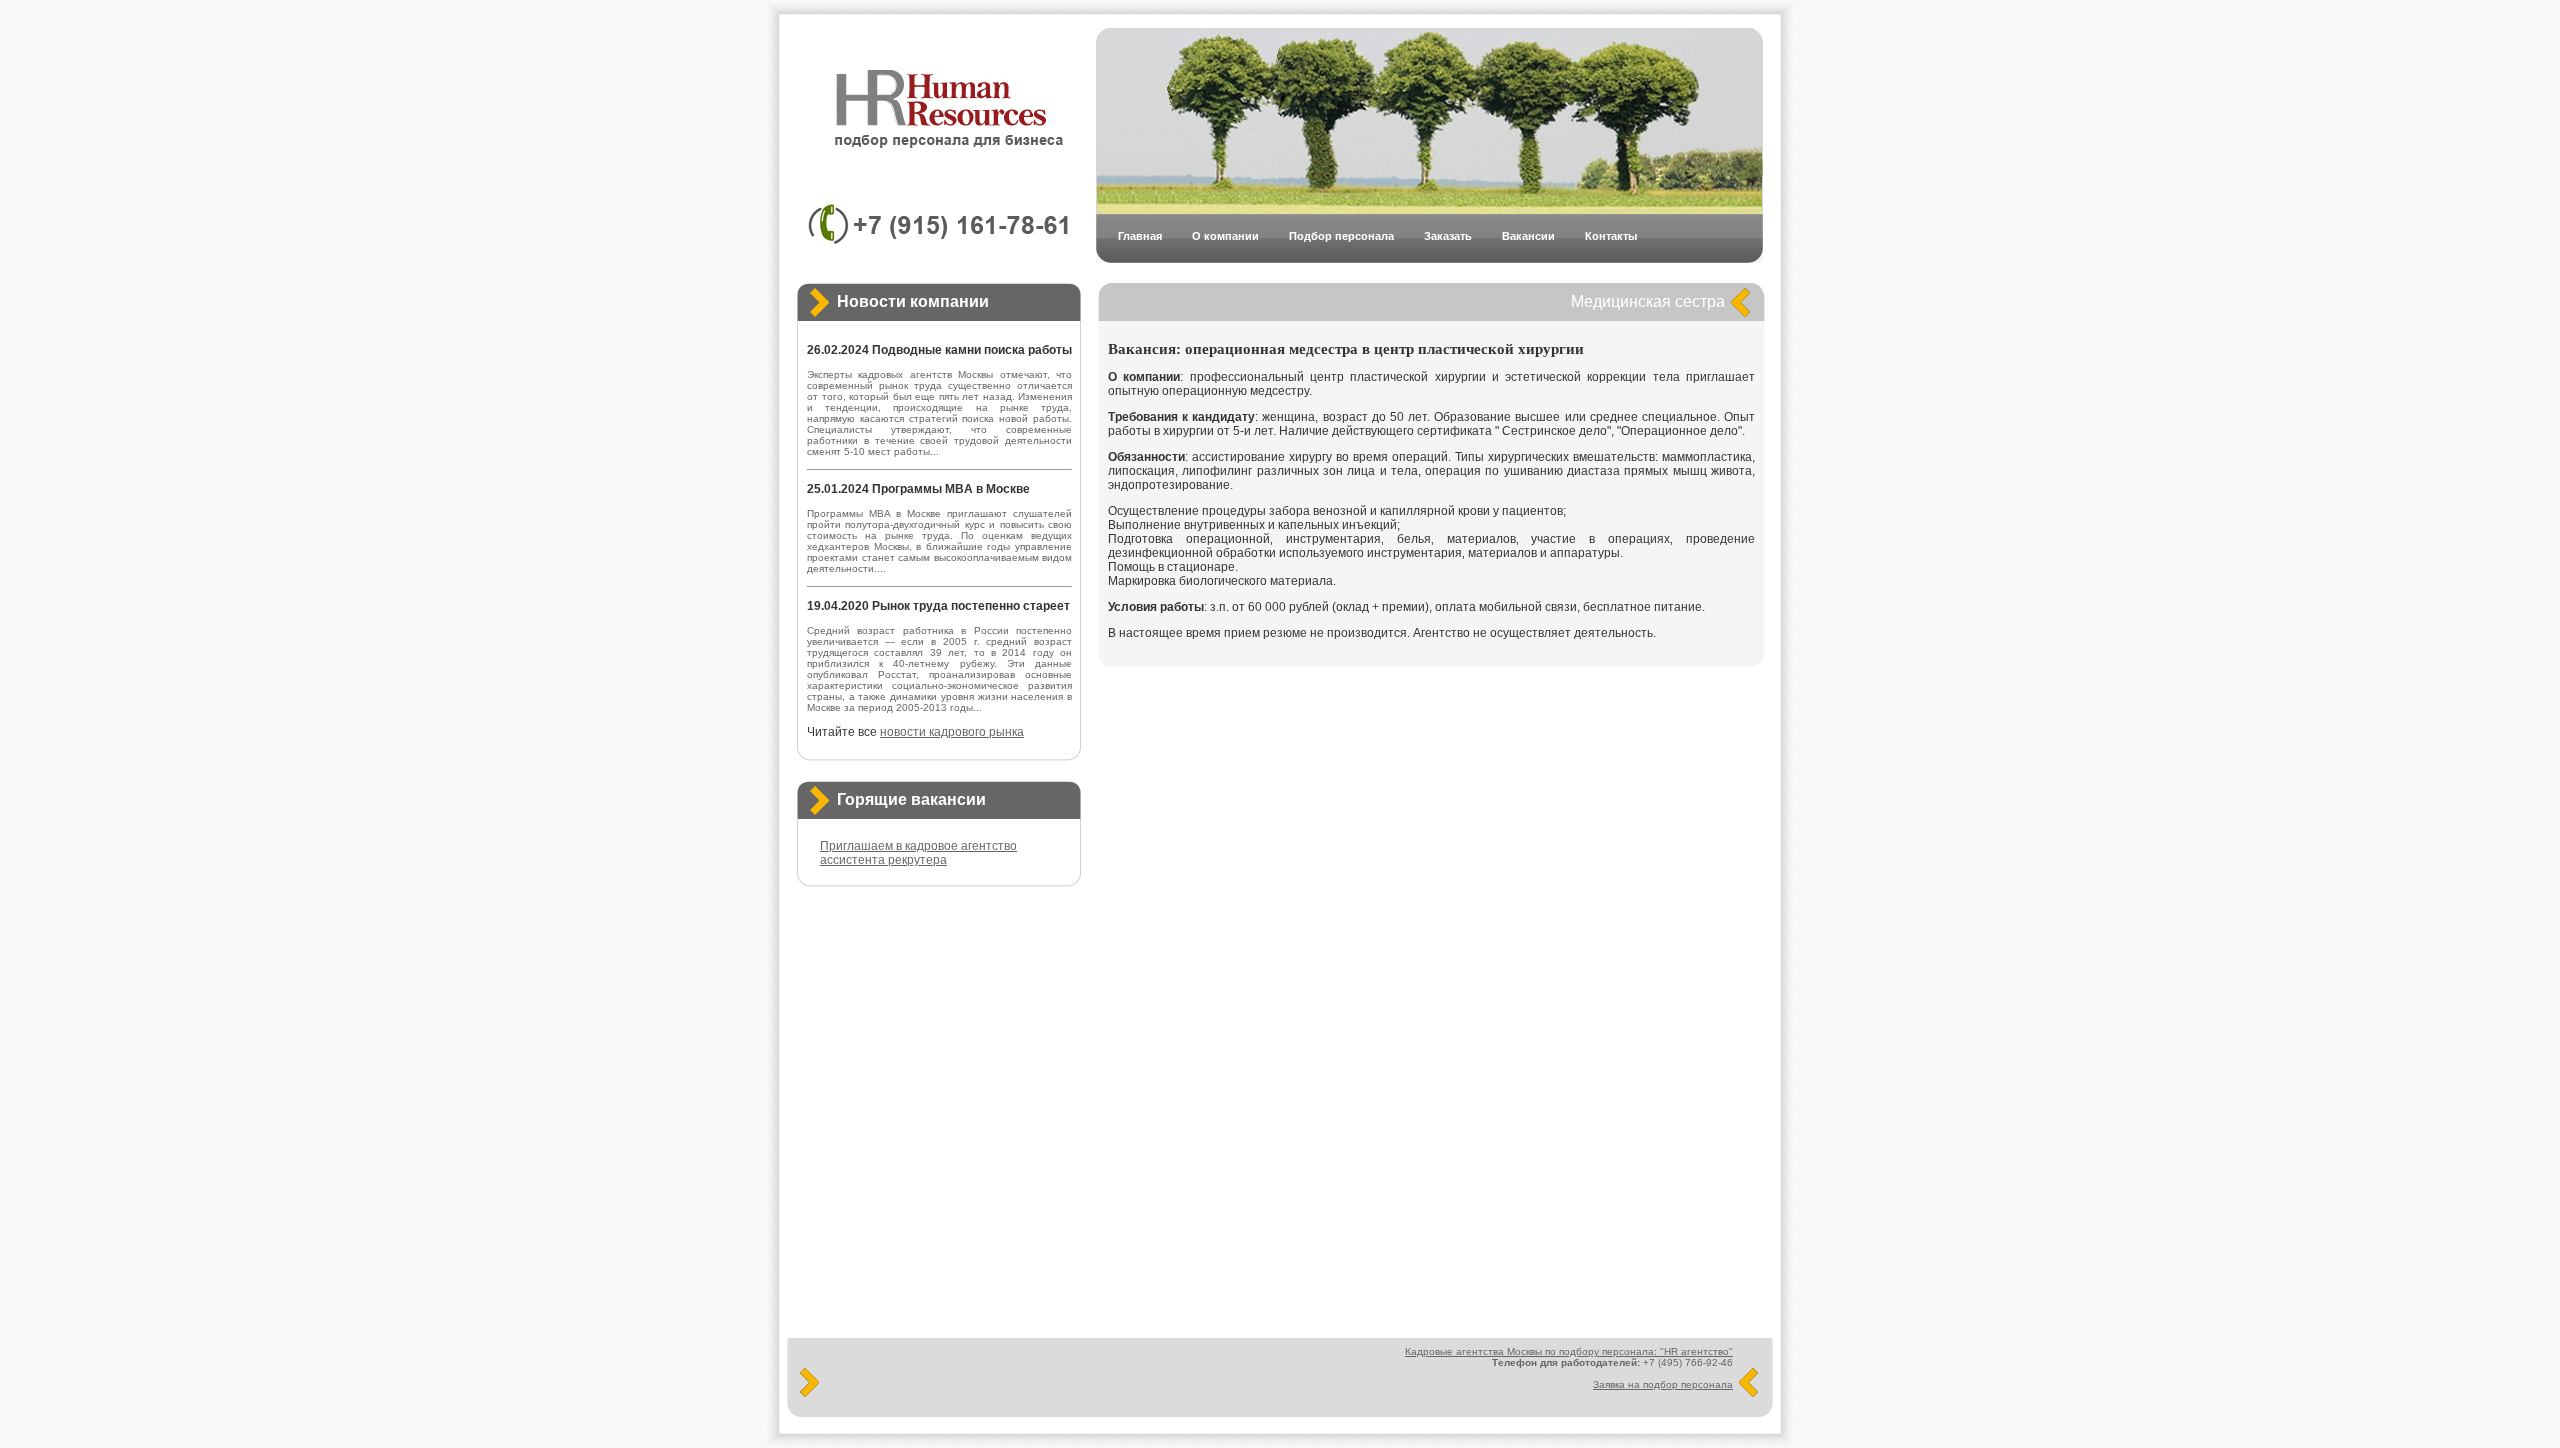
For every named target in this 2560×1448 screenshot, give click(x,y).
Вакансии (1528, 236)
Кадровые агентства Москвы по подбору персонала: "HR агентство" (1569, 1351)
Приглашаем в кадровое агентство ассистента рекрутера (918, 853)
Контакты (1611, 236)
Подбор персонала (1341, 236)
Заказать (1448, 236)
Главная (1140, 236)
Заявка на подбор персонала (1663, 1384)
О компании (1225, 236)
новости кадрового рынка (952, 732)
